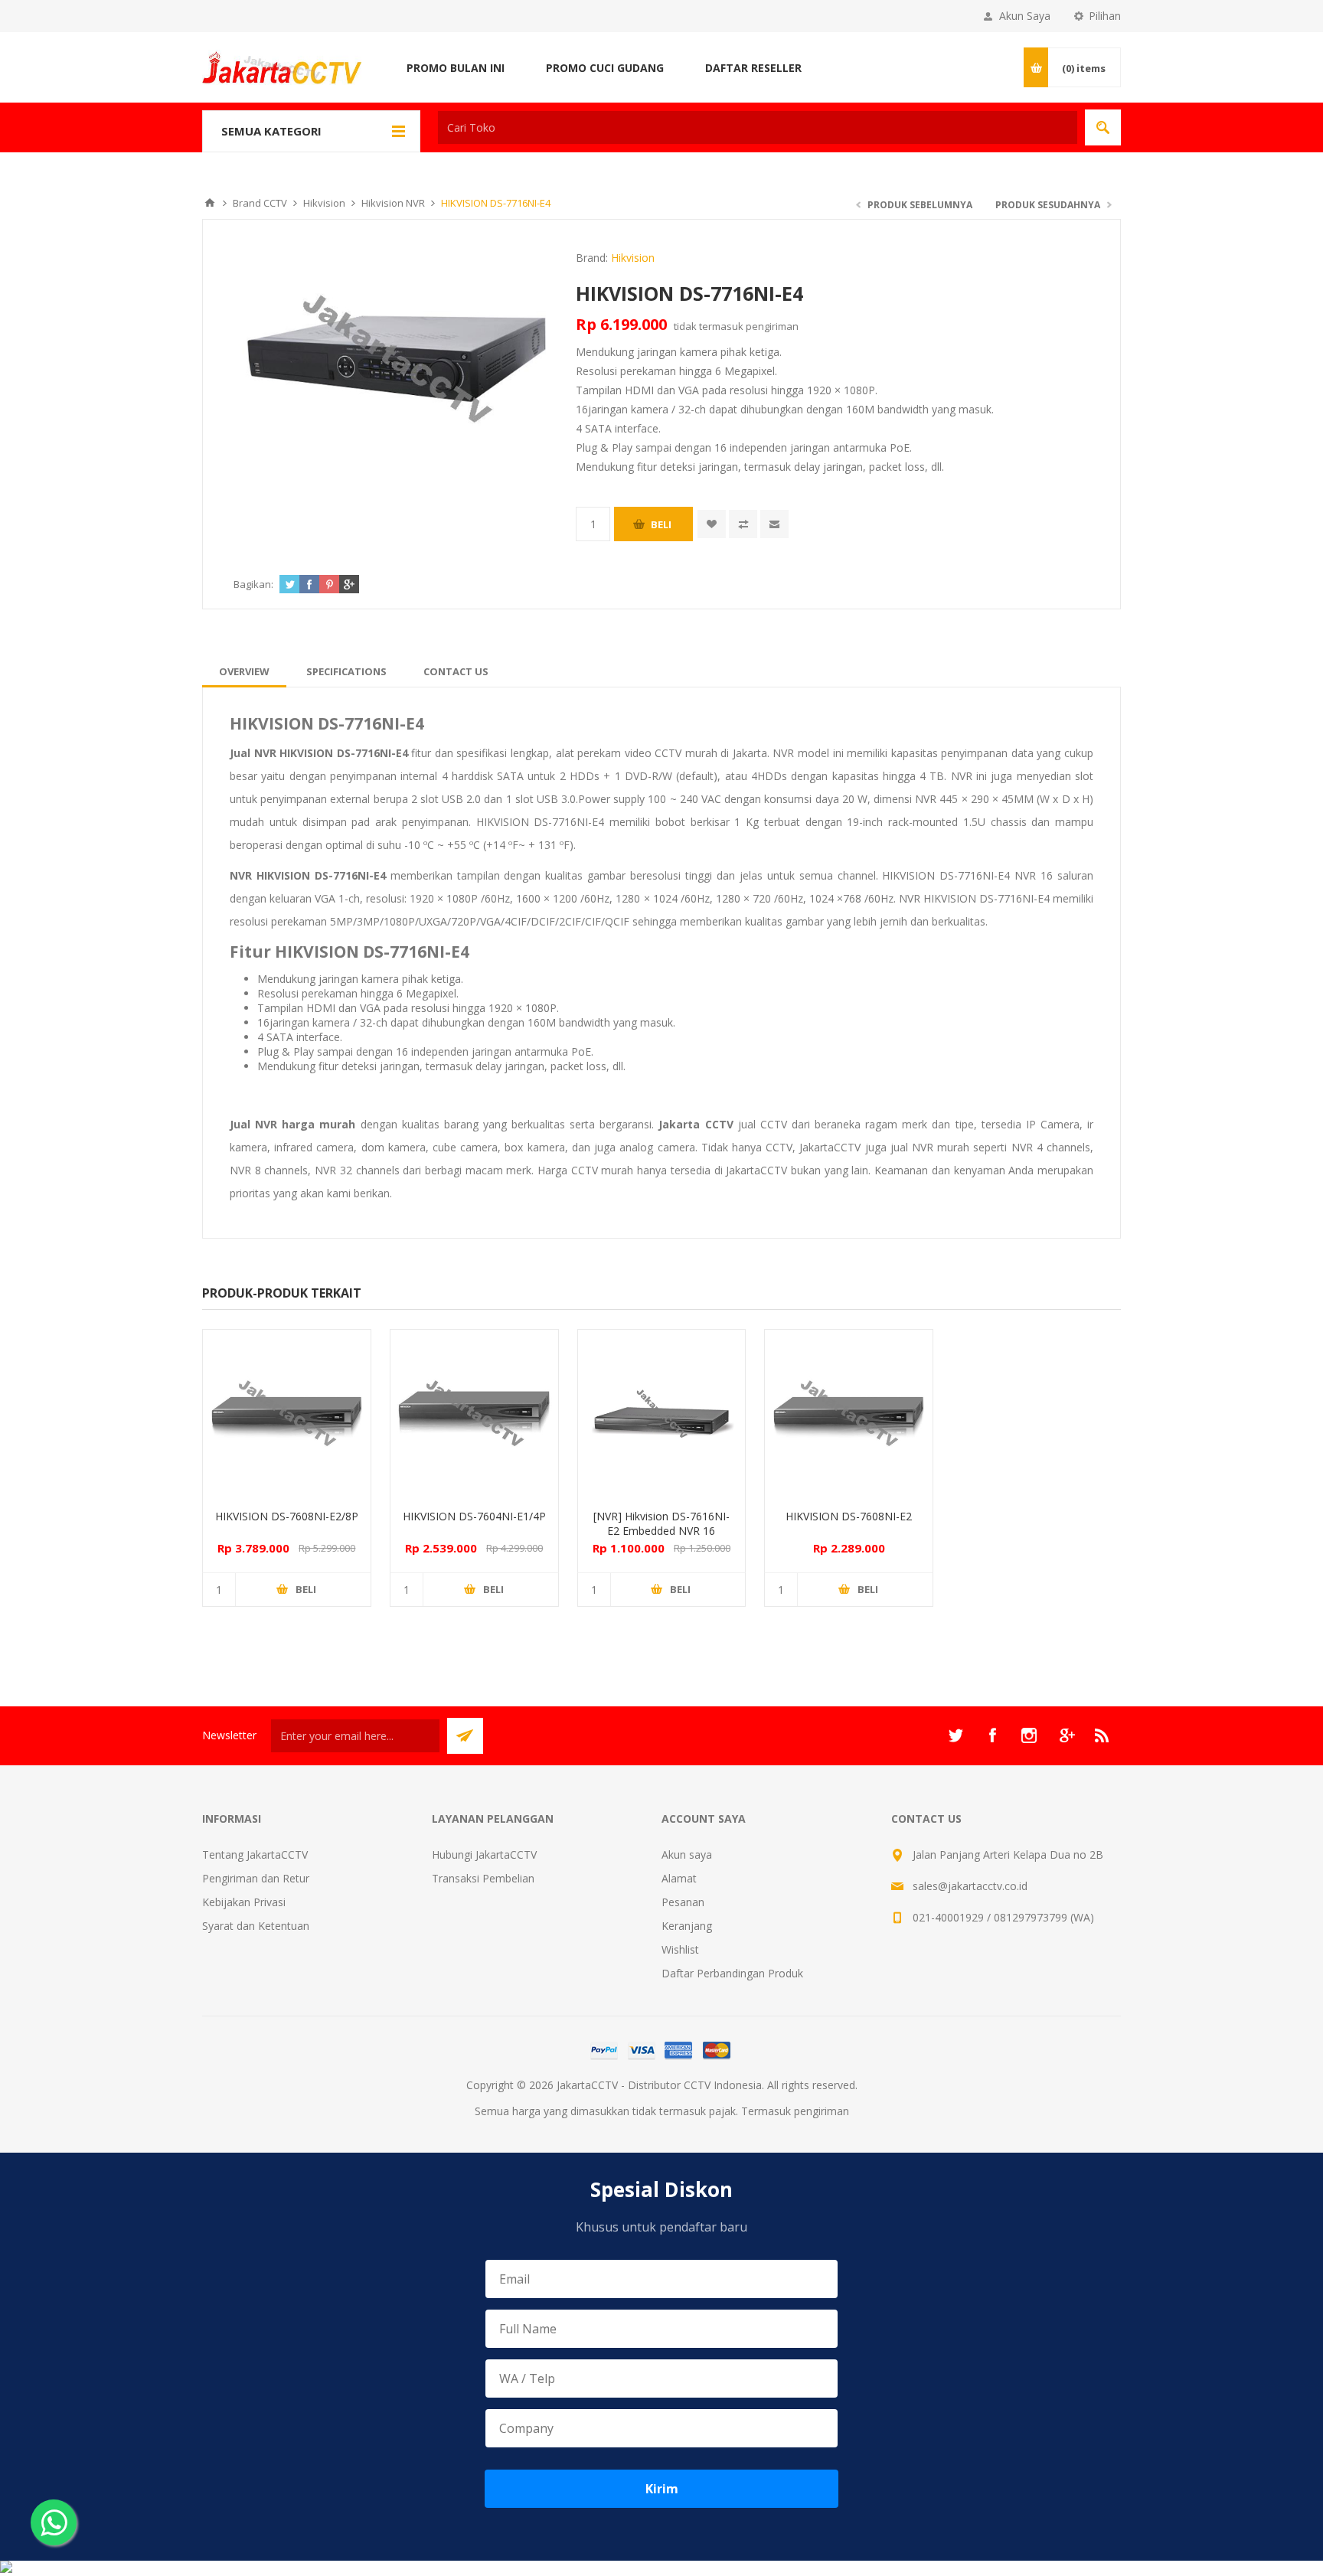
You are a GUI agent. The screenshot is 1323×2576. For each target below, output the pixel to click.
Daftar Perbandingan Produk (732, 1973)
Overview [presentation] (244, 671)
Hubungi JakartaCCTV (484, 1854)
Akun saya (687, 1854)
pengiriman (772, 326)
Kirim (662, 2489)
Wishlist (680, 1949)
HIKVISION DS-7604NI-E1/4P (474, 1516)
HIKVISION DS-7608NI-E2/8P (287, 1516)
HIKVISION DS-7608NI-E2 (849, 1516)
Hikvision (633, 258)
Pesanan (683, 1902)
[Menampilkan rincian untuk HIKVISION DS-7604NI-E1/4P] (474, 1414)
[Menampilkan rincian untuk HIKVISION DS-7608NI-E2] (849, 1414)
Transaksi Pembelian (483, 1878)
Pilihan (1105, 16)
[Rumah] (210, 203)
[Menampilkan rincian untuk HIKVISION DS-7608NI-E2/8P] (287, 1414)
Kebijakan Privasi (244, 1902)
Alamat (679, 1878)
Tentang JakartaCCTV (255, 1854)
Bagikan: (253, 584)
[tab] (244, 671)
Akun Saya (1025, 16)
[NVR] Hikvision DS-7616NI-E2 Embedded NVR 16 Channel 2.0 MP (661, 1531)
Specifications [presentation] (346, 671)
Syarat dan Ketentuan (256, 1926)
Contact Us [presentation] (456, 671)
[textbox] (758, 127)
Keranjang (687, 1926)
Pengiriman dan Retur (256, 1878)
